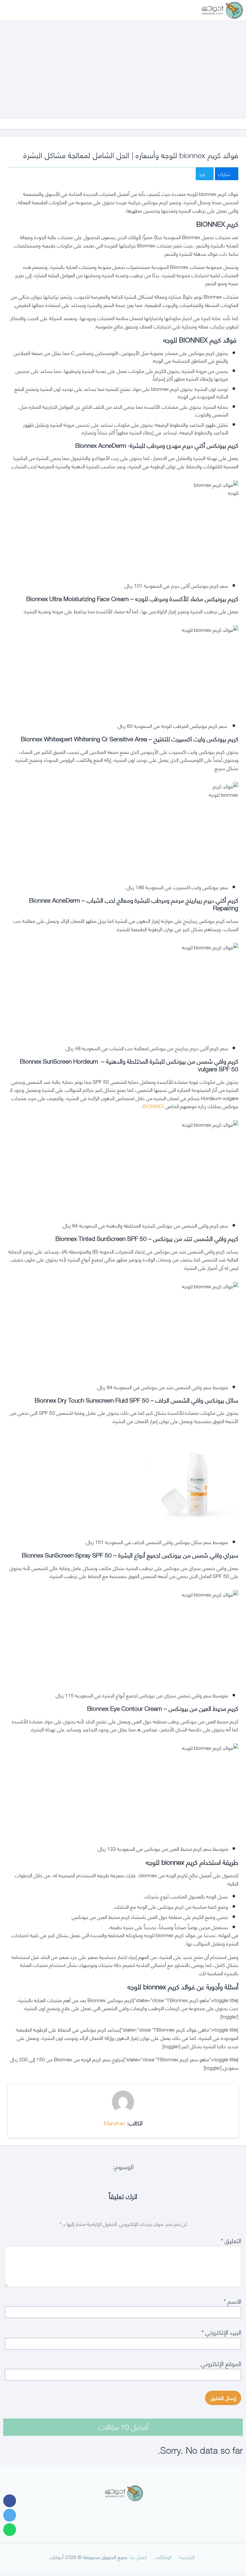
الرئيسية (187, 2557)
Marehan (115, 2123)
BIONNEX (153, 1106)
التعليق (231, 2240)
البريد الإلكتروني (221, 2332)
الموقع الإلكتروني (221, 2363)
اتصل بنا (138, 2557)
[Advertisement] (123, 63)
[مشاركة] (10, 2501)
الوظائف (163, 2557)
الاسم (232, 2301)
